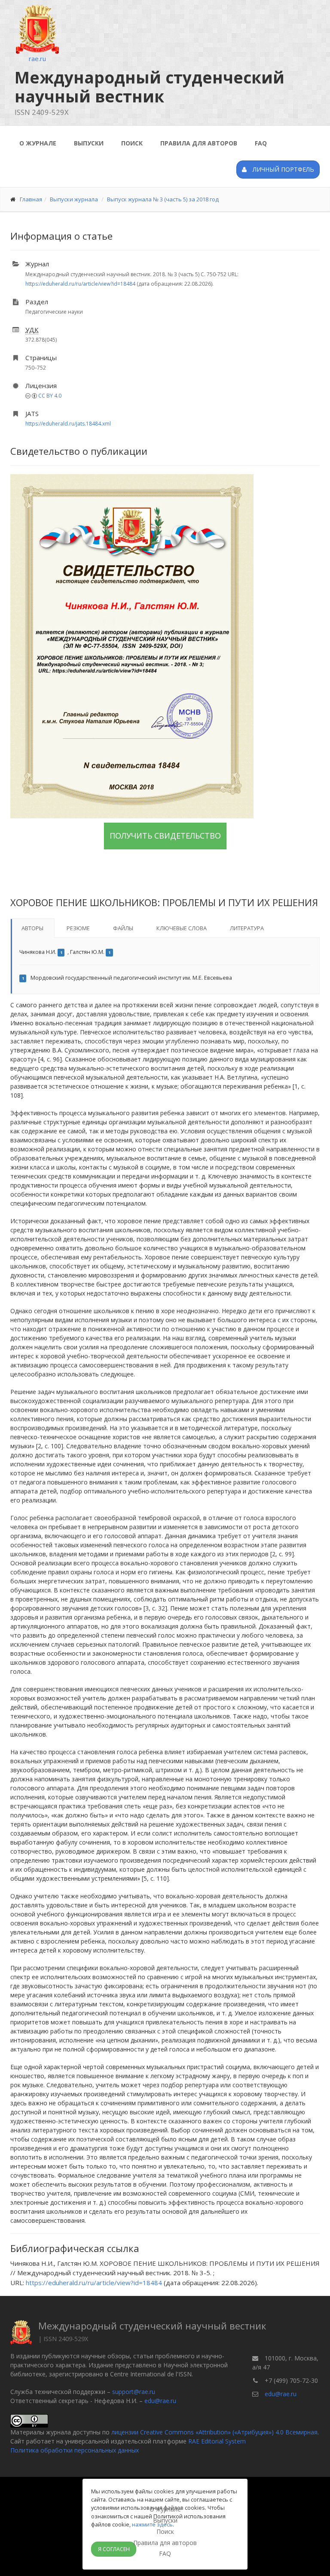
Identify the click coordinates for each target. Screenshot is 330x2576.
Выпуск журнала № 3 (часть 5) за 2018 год (163, 199)
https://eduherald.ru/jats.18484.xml (68, 424)
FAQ (261, 143)
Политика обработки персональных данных (75, 2450)
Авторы (32, 928)
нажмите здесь (152, 2524)
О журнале (38, 143)
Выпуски (89, 143)
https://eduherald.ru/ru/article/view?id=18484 (80, 284)
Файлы (123, 928)
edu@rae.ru (160, 2401)
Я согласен (114, 2549)
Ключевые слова (182, 928)
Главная (31, 199)
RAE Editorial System (217, 2441)
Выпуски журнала (74, 199)
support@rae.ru (134, 2392)
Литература (247, 928)
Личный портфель (283, 169)
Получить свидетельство (165, 836)
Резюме (78, 928)
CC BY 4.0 (50, 396)
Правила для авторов (199, 143)
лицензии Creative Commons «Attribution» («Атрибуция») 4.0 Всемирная (214, 2432)
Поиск (132, 143)
